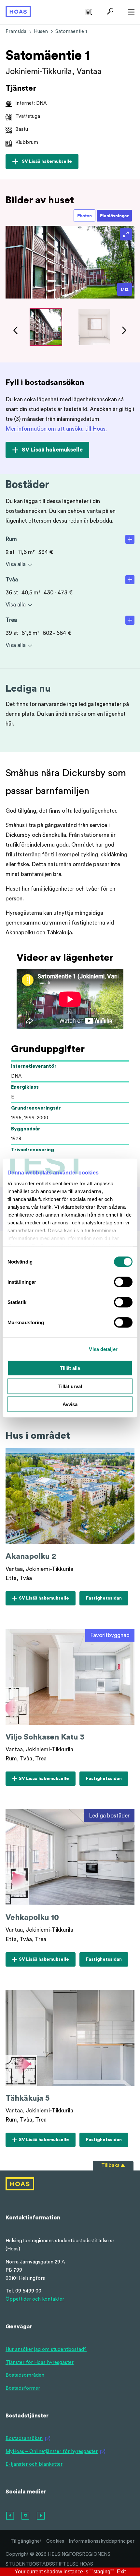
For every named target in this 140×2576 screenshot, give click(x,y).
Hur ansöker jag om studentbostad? (46, 2349)
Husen (41, 31)
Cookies (55, 2541)
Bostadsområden (25, 2375)
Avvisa (70, 1404)
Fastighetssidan (104, 1600)
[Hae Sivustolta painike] (109, 11)
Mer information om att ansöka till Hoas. (56, 429)
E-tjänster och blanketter (34, 2464)
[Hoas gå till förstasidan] (18, 11)
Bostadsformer (23, 2388)
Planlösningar (114, 216)
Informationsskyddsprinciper (102, 2541)
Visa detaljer (103, 1349)
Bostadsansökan (24, 2438)
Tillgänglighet (26, 2541)
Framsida (16, 31)
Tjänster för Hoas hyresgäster (40, 2362)
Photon (84, 216)
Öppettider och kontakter (35, 2299)
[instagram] (26, 2516)
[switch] (123, 1282)
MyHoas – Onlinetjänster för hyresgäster (52, 2452)
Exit (121, 2572)
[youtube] (41, 2516)
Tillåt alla (70, 1368)
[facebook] (10, 2516)
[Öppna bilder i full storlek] (126, 234)
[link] (88, 11)
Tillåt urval (70, 1386)
